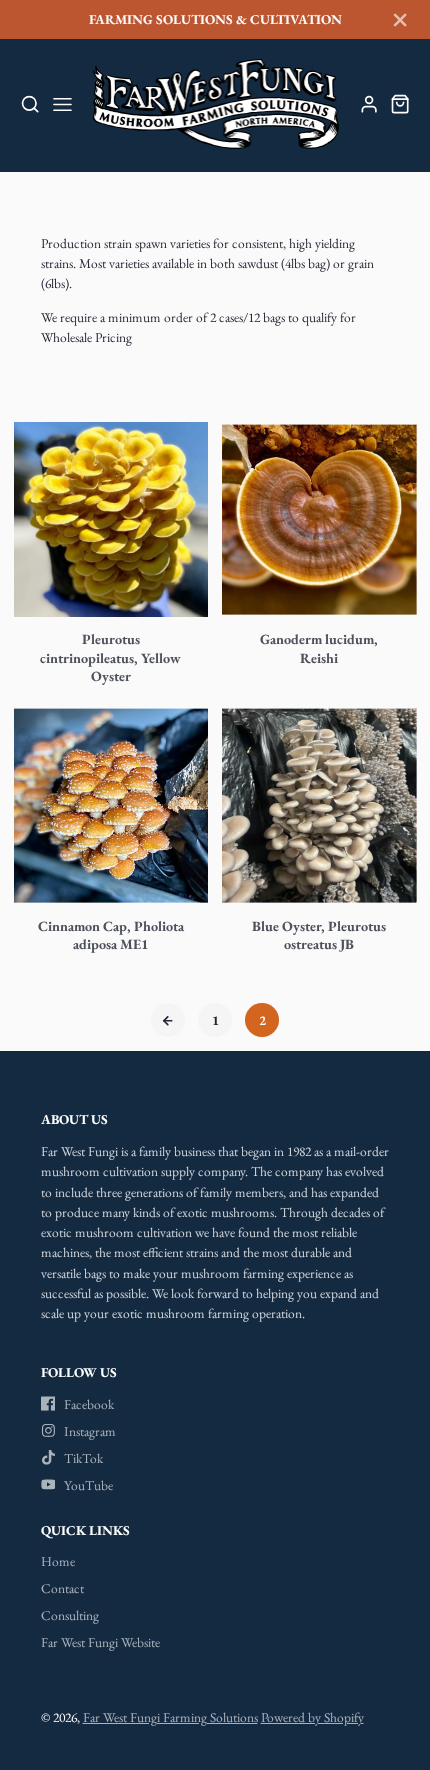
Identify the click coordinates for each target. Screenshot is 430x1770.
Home (58, 1561)
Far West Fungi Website (100, 1642)
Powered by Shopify (312, 1717)
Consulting (70, 1615)
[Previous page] (168, 1020)
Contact (62, 1588)
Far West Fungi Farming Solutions (170, 1717)
